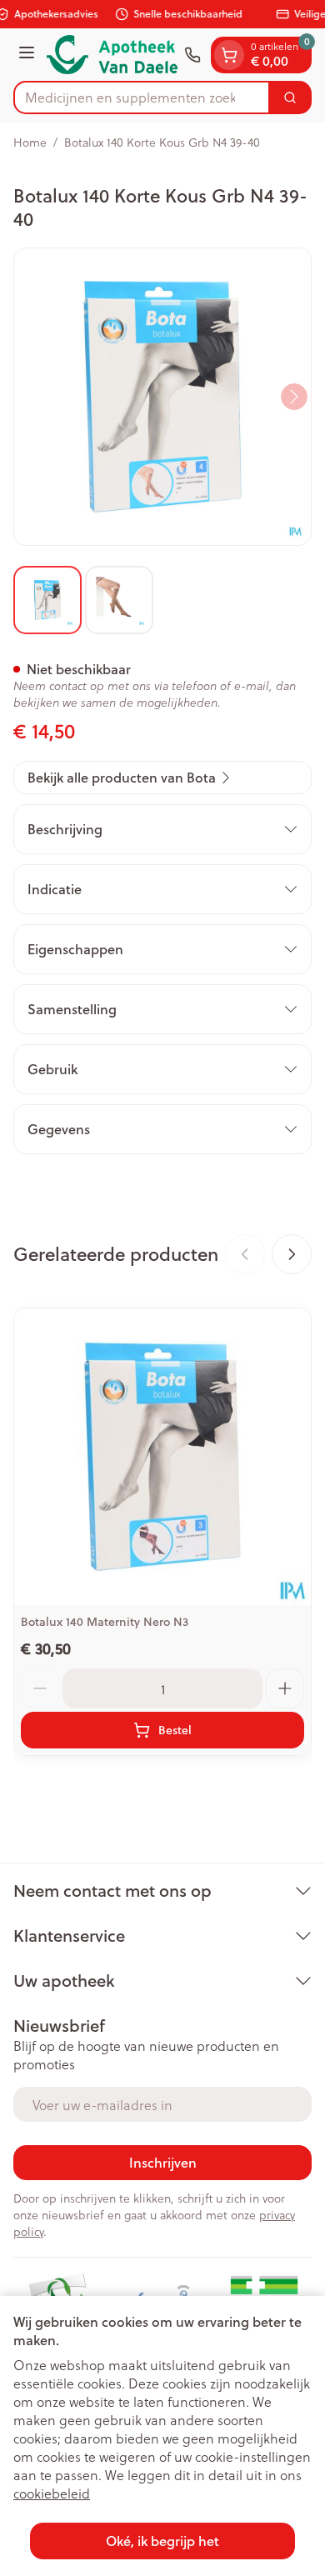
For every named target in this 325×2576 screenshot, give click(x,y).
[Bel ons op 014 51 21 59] (192, 55)
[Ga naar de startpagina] (112, 55)
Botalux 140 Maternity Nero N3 (105, 1622)
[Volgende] (294, 397)
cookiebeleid (52, 2493)
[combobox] (142, 98)
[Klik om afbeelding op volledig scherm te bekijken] (162, 397)
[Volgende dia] (292, 1254)
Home (30, 143)
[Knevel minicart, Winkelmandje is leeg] (229, 55)
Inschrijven (163, 2162)
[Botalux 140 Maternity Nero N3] (162, 1457)
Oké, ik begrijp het (162, 2541)
